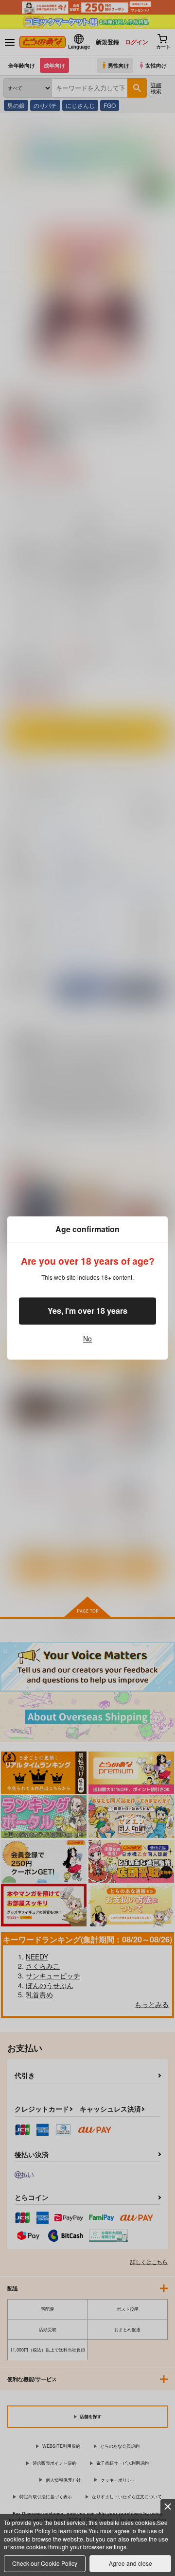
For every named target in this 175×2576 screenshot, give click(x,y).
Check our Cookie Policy (45, 2563)
